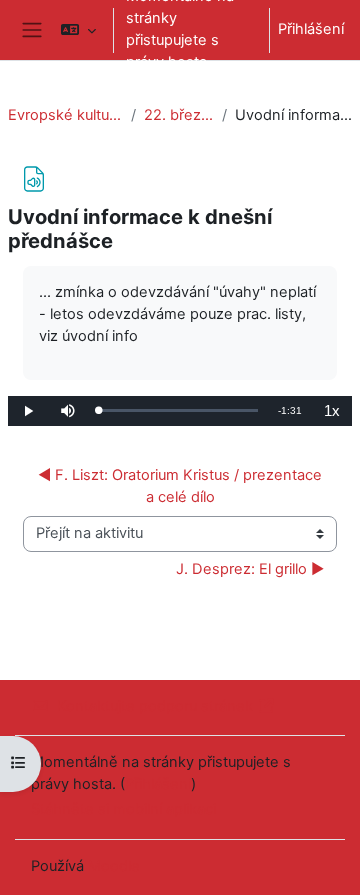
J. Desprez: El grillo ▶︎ (250, 569)
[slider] (178, 410)
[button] (78, 30)
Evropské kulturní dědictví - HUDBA (65, 115)
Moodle (114, 866)
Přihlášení (311, 29)
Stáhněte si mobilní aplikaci (123, 809)
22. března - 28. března (179, 115)
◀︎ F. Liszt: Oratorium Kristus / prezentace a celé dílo (182, 486)
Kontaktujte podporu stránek (155, 706)
